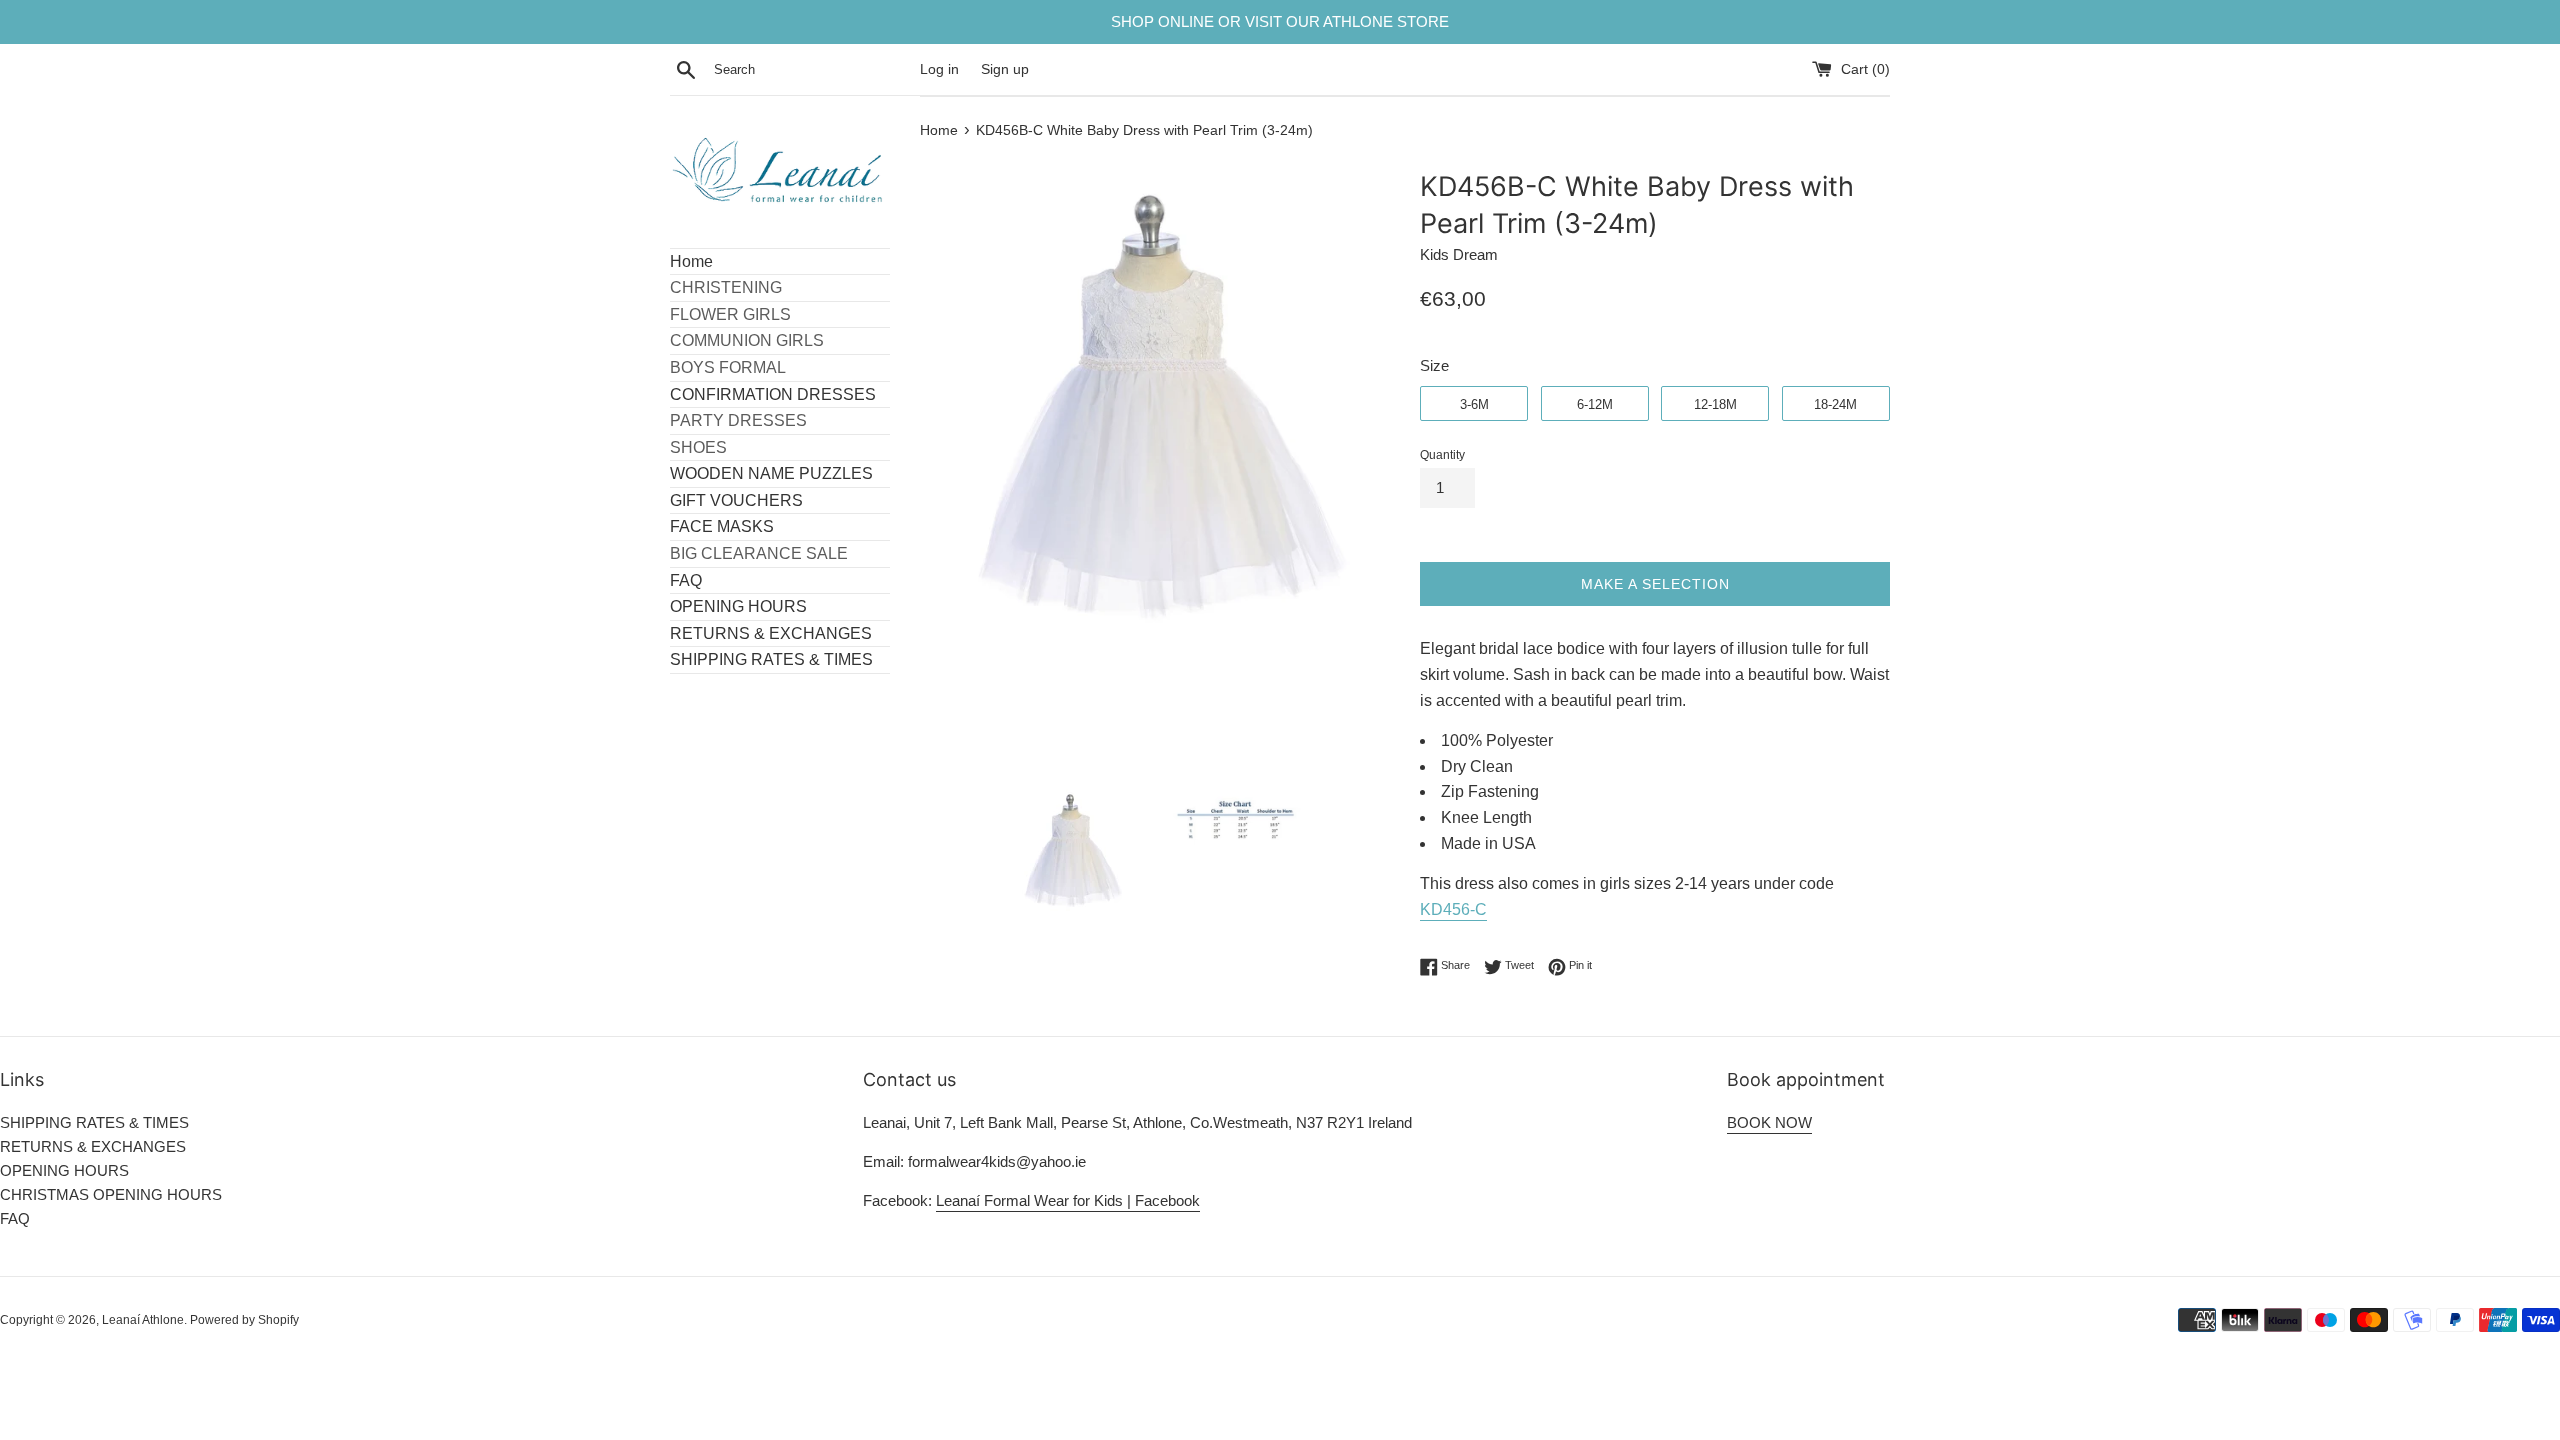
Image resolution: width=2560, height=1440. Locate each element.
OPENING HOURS (738, 606)
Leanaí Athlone (143, 1320)
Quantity (1442, 455)
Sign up (1005, 69)
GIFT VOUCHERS (736, 500)
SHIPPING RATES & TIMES (771, 659)
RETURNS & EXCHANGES (771, 633)
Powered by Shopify (244, 1320)
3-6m (1474, 404)
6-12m (1595, 404)
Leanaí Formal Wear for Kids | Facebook (1068, 1200)
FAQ (686, 580)
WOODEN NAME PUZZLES (771, 473)
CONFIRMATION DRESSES (773, 394)
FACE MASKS (722, 526)
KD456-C (1453, 909)
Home (691, 261)
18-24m (1835, 404)
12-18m (1715, 404)
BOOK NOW (1769, 1122)
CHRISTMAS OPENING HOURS (111, 1194)
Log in (939, 69)
